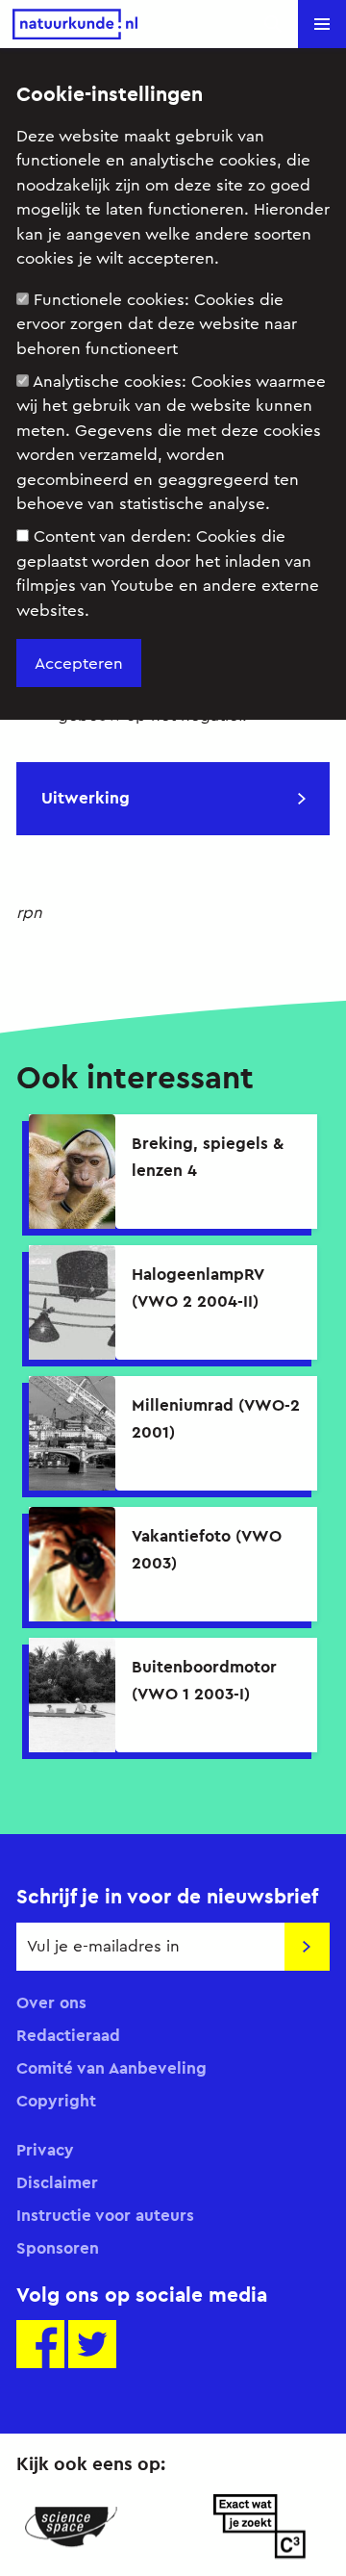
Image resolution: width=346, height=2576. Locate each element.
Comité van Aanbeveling (111, 2068)
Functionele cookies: (157, 324)
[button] (322, 24)
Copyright (56, 2101)
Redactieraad (68, 2035)
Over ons (51, 2002)
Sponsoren (58, 2248)
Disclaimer (57, 2182)
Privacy (45, 2150)
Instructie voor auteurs (105, 2215)
